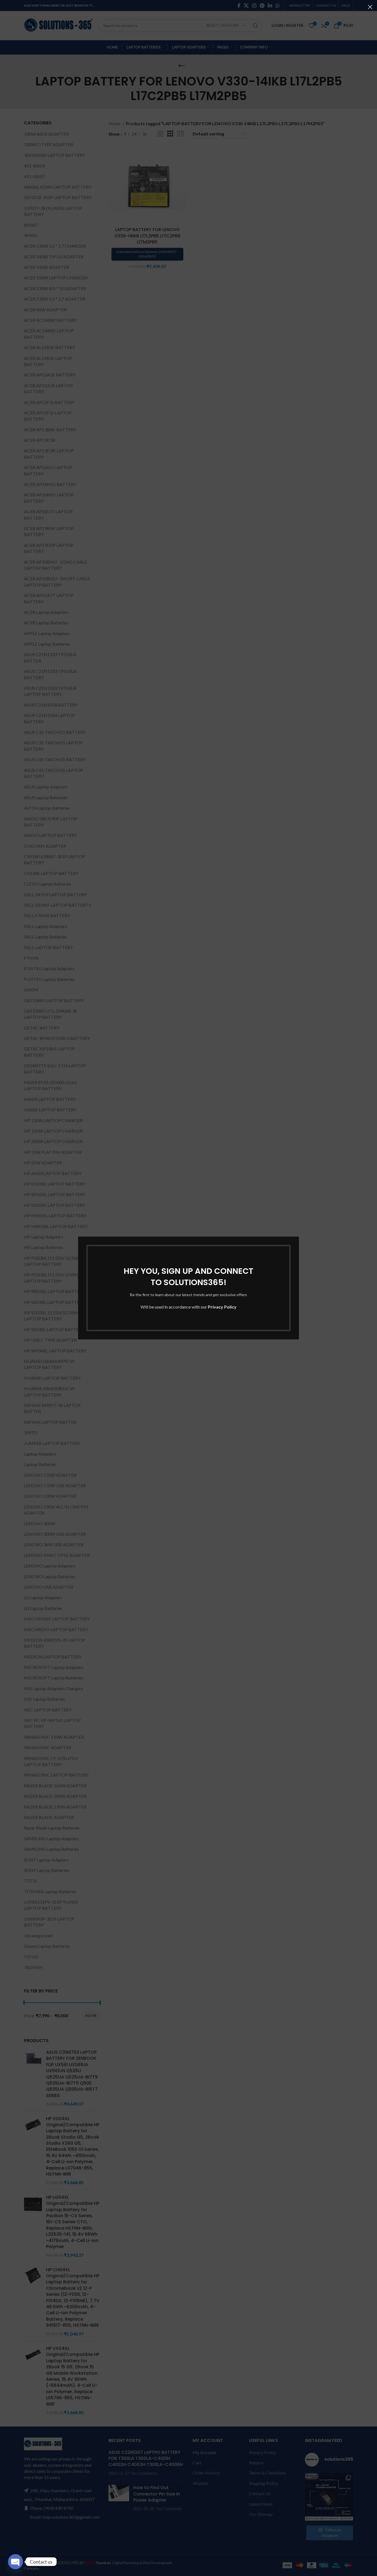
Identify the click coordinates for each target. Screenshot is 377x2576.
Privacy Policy (222, 1307)
